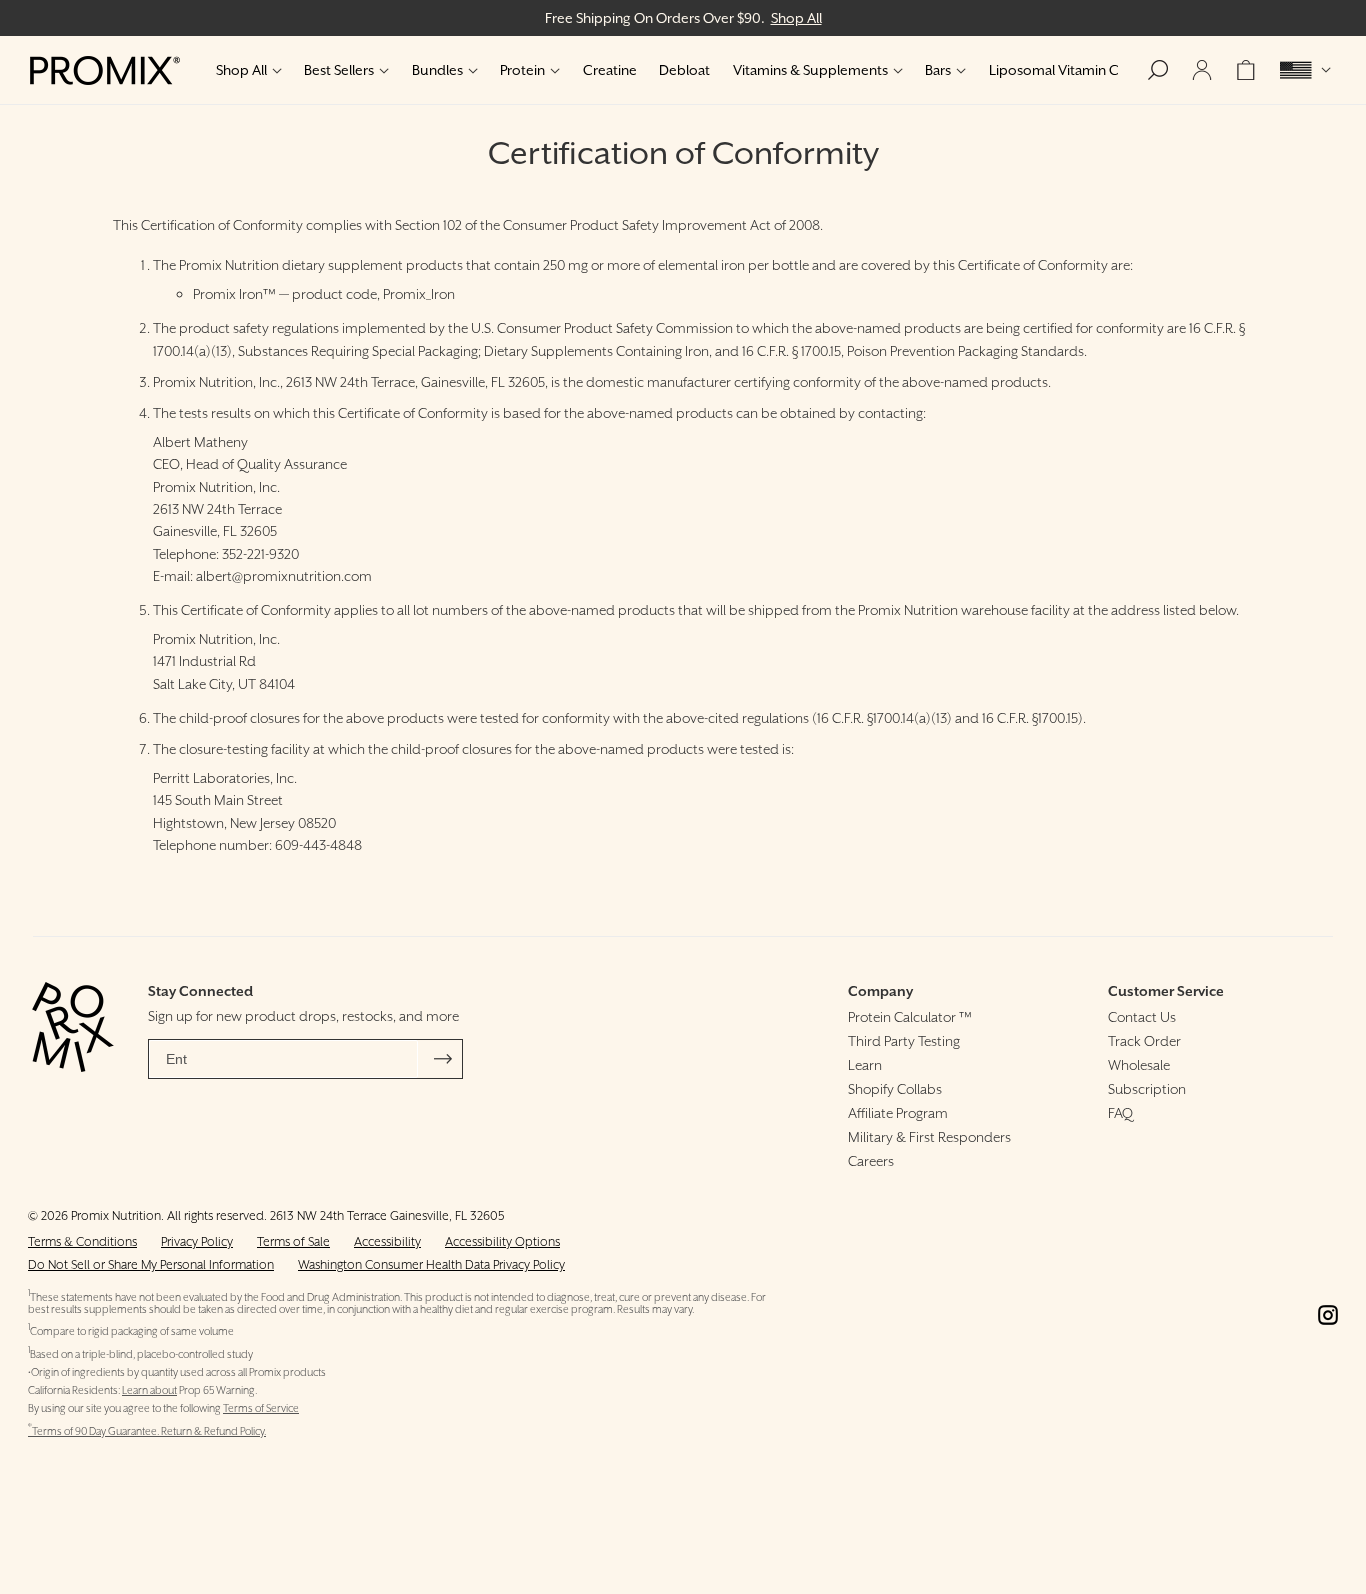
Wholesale (1139, 1065)
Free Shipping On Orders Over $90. (683, 18)
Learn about (149, 1390)
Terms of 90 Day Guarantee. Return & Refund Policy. (147, 1431)
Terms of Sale (293, 1241)
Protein (522, 70)
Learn (865, 1065)
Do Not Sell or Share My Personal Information (151, 1264)
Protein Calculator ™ (910, 1017)
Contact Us (1142, 1017)
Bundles (437, 70)
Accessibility (387, 1241)
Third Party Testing (904, 1041)
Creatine (610, 70)
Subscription (1147, 1089)
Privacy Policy (197, 1241)
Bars (938, 70)
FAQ (1120, 1113)
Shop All (241, 70)
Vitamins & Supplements (810, 70)
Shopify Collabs (895, 1089)
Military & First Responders (929, 1137)
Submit (443, 1059)
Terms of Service (261, 1408)
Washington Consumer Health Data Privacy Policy (431, 1264)
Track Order (1144, 1041)
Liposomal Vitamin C (1054, 70)
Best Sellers (339, 70)
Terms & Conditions (82, 1241)
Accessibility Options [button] (502, 1241)
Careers (871, 1161)
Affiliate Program (898, 1113)
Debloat (684, 70)
